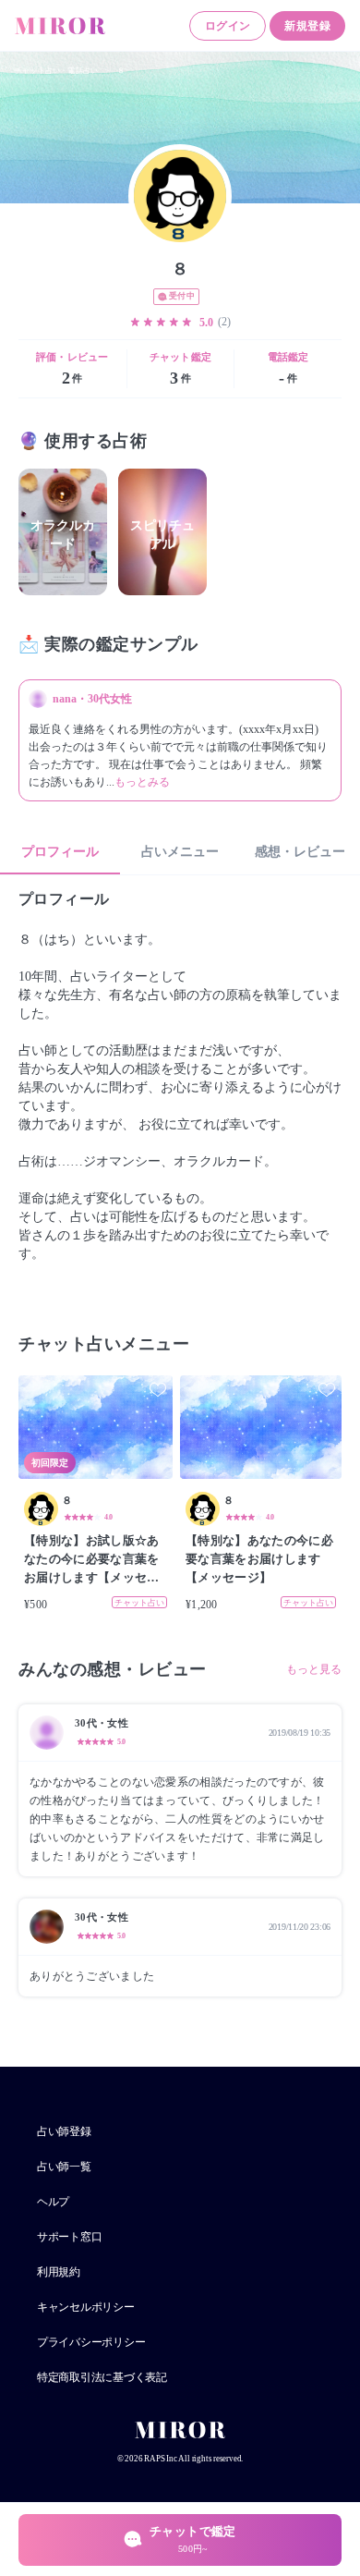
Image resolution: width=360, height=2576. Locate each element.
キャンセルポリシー (86, 2307)
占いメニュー (180, 852)
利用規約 (59, 2272)
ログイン (228, 26)
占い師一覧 (64, 2167)
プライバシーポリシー (91, 2342)
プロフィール (60, 852)
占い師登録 (64, 2131)
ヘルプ (53, 2202)
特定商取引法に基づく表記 (102, 2377)
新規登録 (307, 26)
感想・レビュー (300, 852)
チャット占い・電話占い (56, 71)
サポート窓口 (69, 2237)
